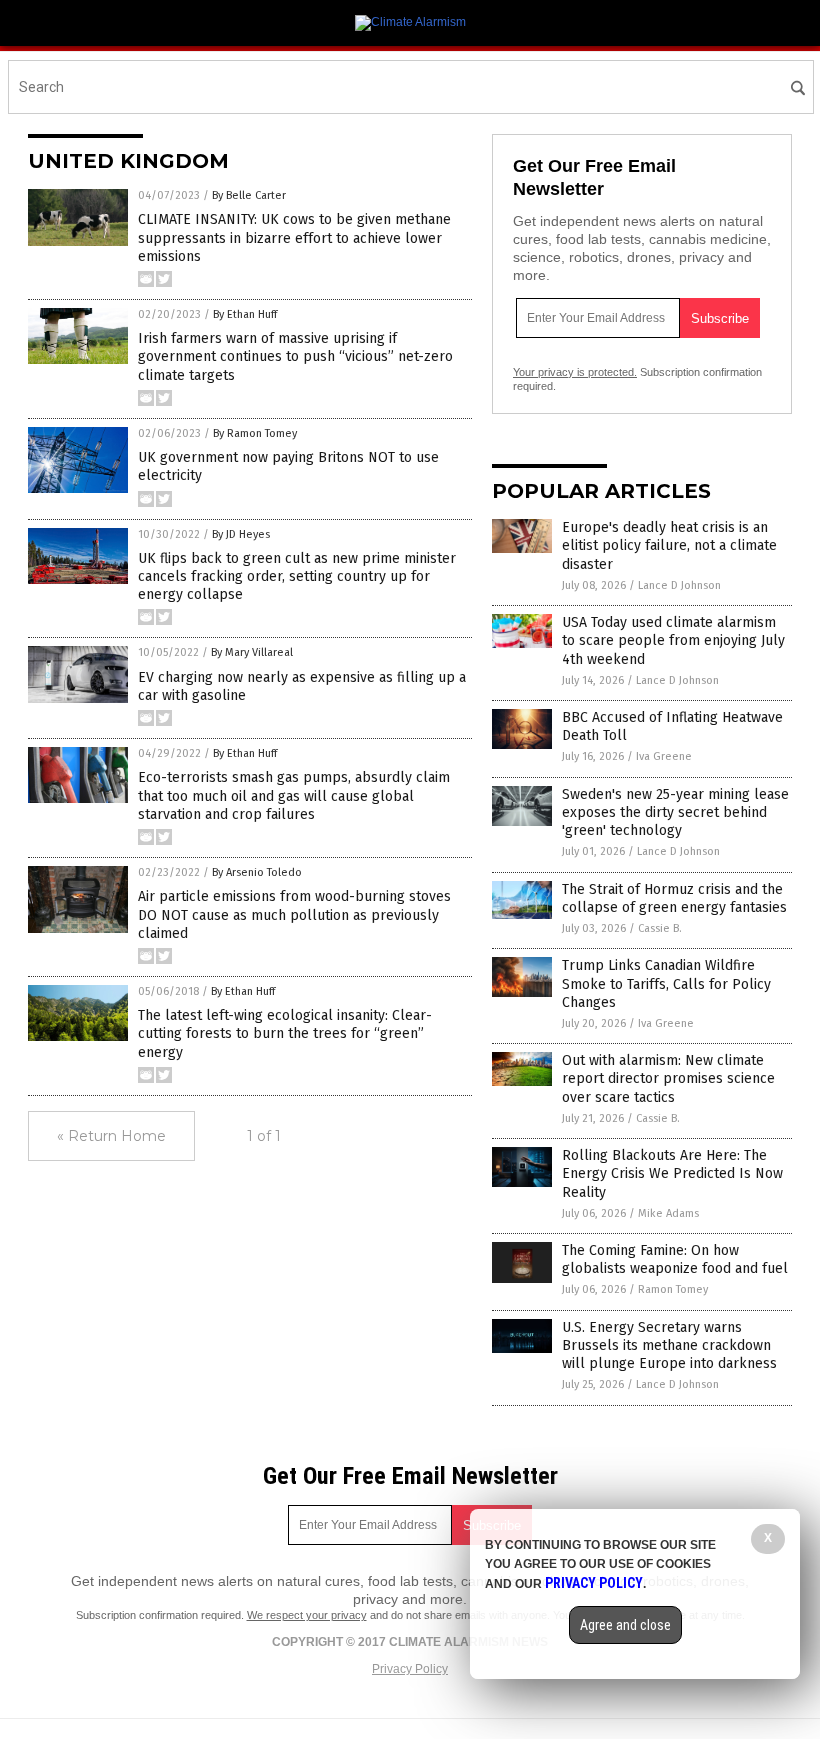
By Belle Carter (249, 195)
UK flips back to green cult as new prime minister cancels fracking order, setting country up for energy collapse (297, 576)
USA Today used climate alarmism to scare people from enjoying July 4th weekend (673, 640)
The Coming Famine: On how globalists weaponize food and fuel (675, 1259)
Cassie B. (660, 928)
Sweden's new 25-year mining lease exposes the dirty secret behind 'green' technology (675, 812)
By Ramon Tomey (255, 433)
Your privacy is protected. (575, 372)
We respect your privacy (307, 1615)
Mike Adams (668, 1213)
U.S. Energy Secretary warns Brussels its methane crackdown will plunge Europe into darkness (669, 1345)
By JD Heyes (241, 534)
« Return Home (111, 1136)
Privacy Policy (410, 1669)
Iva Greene (664, 756)
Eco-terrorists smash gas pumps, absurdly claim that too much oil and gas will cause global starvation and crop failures (294, 795)
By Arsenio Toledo (257, 872)
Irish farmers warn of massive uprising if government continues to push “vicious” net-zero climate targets (295, 356)
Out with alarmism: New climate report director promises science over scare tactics (668, 1078)
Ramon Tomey (673, 1289)
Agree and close (625, 1625)
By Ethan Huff (245, 314)
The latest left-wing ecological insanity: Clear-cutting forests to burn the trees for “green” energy (285, 1033)
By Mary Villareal (252, 652)
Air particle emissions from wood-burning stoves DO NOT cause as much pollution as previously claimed (294, 914)
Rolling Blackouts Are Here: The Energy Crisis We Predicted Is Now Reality (672, 1173)
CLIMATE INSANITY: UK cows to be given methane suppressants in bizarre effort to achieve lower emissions (294, 237)
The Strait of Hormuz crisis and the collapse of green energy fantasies (674, 898)
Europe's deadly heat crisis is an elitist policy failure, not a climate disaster (669, 545)
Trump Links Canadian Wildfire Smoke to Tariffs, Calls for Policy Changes (666, 983)
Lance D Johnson (679, 585)
